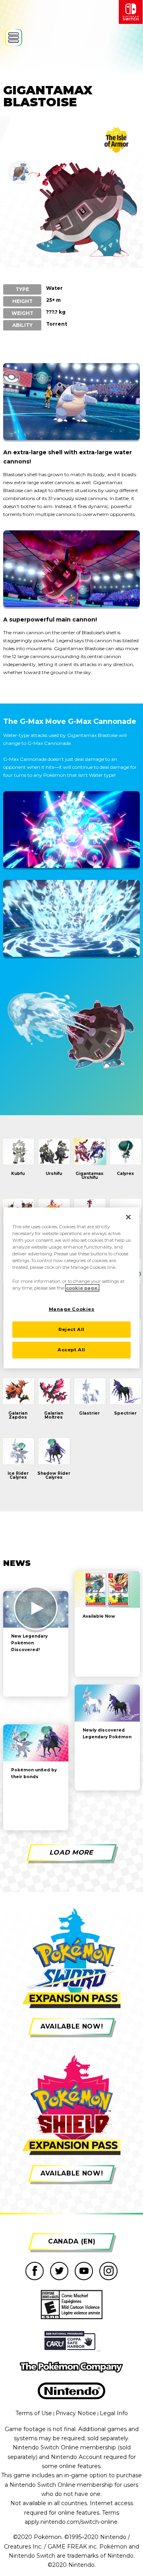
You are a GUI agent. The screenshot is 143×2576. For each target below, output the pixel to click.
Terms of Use (34, 2413)
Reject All (71, 1329)
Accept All (71, 1350)
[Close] (128, 1217)
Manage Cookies (72, 1309)
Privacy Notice (76, 2413)
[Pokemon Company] (71, 2367)
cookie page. (82, 1288)
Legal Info (114, 2413)
